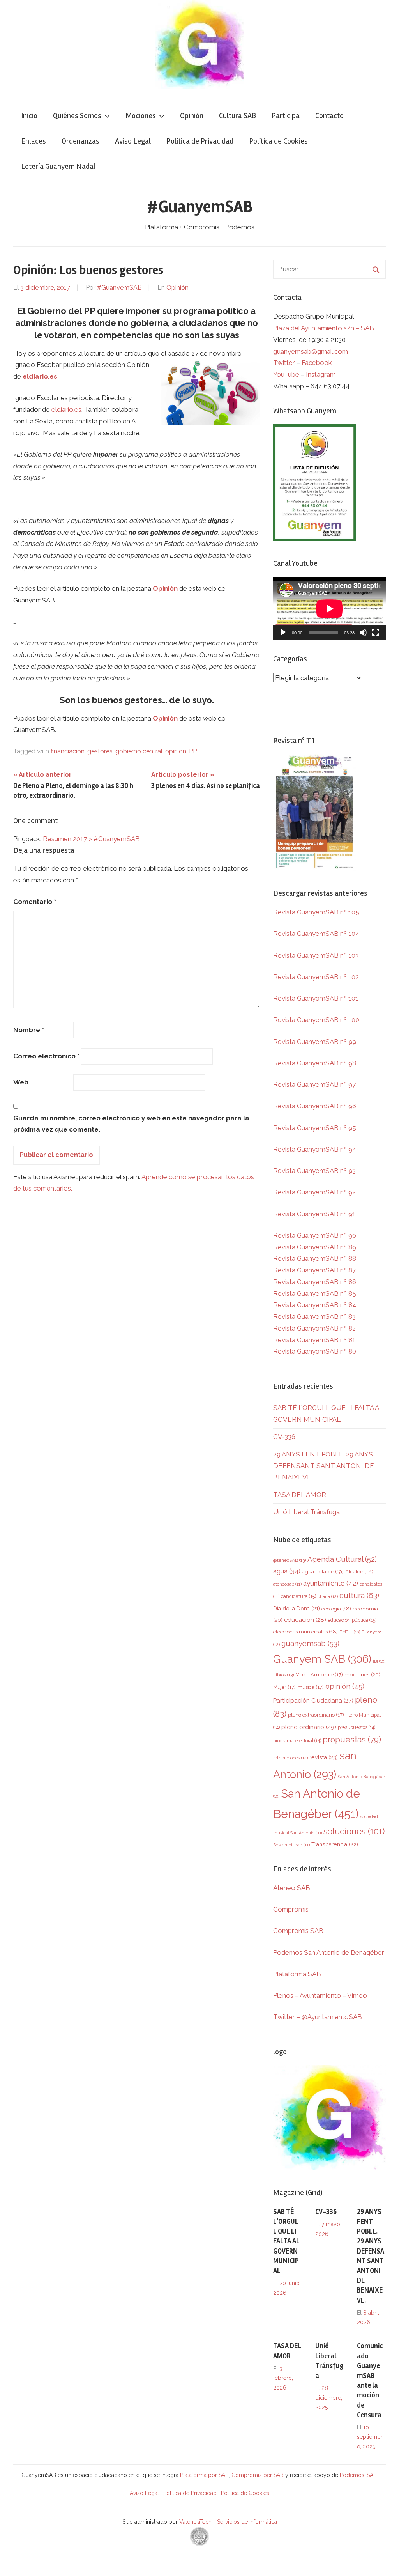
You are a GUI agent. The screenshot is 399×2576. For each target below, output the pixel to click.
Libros (283, 1675)
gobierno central (139, 751)
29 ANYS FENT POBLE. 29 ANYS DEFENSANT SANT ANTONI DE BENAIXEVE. (324, 1466)
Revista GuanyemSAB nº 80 (315, 1351)
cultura (359, 1595)
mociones (362, 1674)
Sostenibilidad (291, 1845)
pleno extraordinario (316, 1715)
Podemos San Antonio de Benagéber (329, 1952)
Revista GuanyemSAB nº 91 (314, 1214)
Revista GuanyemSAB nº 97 (314, 1084)
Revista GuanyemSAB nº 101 (316, 998)
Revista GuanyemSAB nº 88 (315, 1258)
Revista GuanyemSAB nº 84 (315, 1305)
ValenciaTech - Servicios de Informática (228, 2522)
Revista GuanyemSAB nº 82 (314, 1328)
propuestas (352, 1740)
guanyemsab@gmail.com (311, 351)
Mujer (284, 1687)
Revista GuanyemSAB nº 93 (314, 1171)
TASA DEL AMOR (300, 1495)
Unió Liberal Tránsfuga (306, 1512)
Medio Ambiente (319, 1675)
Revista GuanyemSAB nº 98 (315, 1063)
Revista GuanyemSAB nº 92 (314, 1192)
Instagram (321, 374)
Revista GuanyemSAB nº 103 (316, 955)
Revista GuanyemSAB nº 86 (315, 1282)
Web (21, 1082)
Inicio (29, 116)
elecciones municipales (305, 1632)
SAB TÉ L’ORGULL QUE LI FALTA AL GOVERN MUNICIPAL (286, 2241)
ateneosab (287, 1584)
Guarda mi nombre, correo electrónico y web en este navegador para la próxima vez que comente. (131, 1124)
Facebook (317, 363)
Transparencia (335, 1844)
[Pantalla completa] (376, 632)
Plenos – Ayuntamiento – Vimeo (320, 1995)
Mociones (141, 116)
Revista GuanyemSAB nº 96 (315, 1106)
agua (287, 1571)
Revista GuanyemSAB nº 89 (315, 1247)
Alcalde (359, 1571)
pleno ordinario (309, 1727)
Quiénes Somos (77, 116)
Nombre (29, 1030)
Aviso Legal (133, 141)
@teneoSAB (290, 1560)
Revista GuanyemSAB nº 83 (314, 1316)
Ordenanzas (80, 141)
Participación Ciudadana (313, 1701)
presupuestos (357, 1727)
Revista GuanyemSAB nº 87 (314, 1270)
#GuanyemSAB (200, 207)
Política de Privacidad (200, 141)
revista (324, 1757)
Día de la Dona (297, 1609)
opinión (176, 751)
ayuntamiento (331, 1583)
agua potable (323, 1571)
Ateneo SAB (292, 1888)
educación (305, 1620)
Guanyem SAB (322, 1659)
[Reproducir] (283, 632)
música (311, 1687)
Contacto (329, 116)
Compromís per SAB (258, 2475)
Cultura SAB (237, 116)
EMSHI (350, 1632)
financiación (68, 751)
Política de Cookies (278, 141)
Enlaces (34, 141)
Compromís (291, 1909)
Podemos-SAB (358, 2475)
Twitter (285, 363)
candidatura (298, 1596)
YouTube (286, 374)
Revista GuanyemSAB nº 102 (316, 977)
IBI (379, 1661)
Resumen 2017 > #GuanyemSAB (91, 839)
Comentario (35, 902)
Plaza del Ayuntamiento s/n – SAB (324, 328)
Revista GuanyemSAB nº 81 (314, 1340)
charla (328, 1596)
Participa (286, 116)
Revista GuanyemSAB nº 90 (315, 1235)
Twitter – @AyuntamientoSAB (318, 2017)
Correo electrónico (46, 1056)
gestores (100, 751)
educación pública (352, 1620)
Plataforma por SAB (204, 2475)
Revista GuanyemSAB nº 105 (316, 912)
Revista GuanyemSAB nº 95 (315, 1128)
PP (193, 751)
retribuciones (290, 1758)
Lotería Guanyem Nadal (58, 166)
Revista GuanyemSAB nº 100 (316, 1020)
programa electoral (297, 1741)
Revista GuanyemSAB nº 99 (315, 1042)
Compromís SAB (298, 1931)
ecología (336, 1609)
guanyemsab (310, 1643)
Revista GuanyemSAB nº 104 (316, 934)
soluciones (354, 1831)
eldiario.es (40, 376)
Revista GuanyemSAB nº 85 (315, 1293)
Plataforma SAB (297, 1974)
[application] (329, 609)
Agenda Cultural (342, 1559)
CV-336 (284, 1437)
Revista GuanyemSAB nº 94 (315, 1149)
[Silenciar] (363, 632)
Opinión (192, 116)
